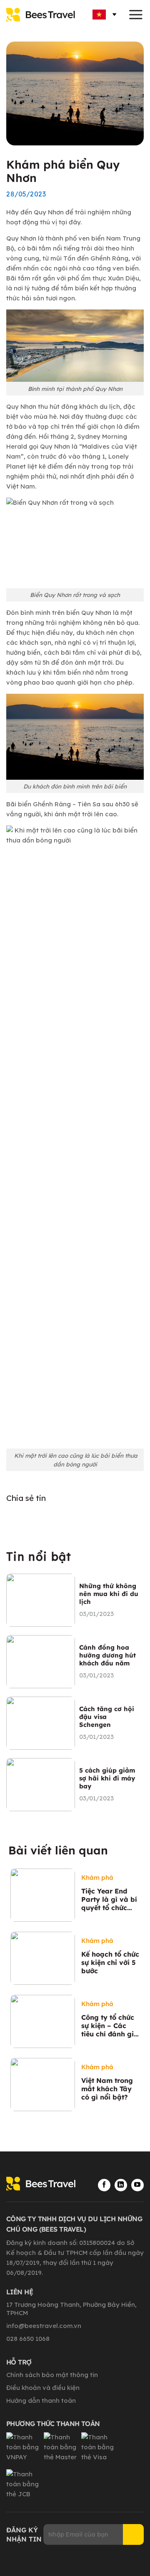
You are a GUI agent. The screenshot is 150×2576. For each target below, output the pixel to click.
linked (56, 1518)
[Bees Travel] (43, 15)
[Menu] (136, 15)
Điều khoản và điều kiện (43, 2388)
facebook (34, 1518)
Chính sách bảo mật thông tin (52, 2375)
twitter (77, 1518)
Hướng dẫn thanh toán (41, 2400)
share (98, 1518)
